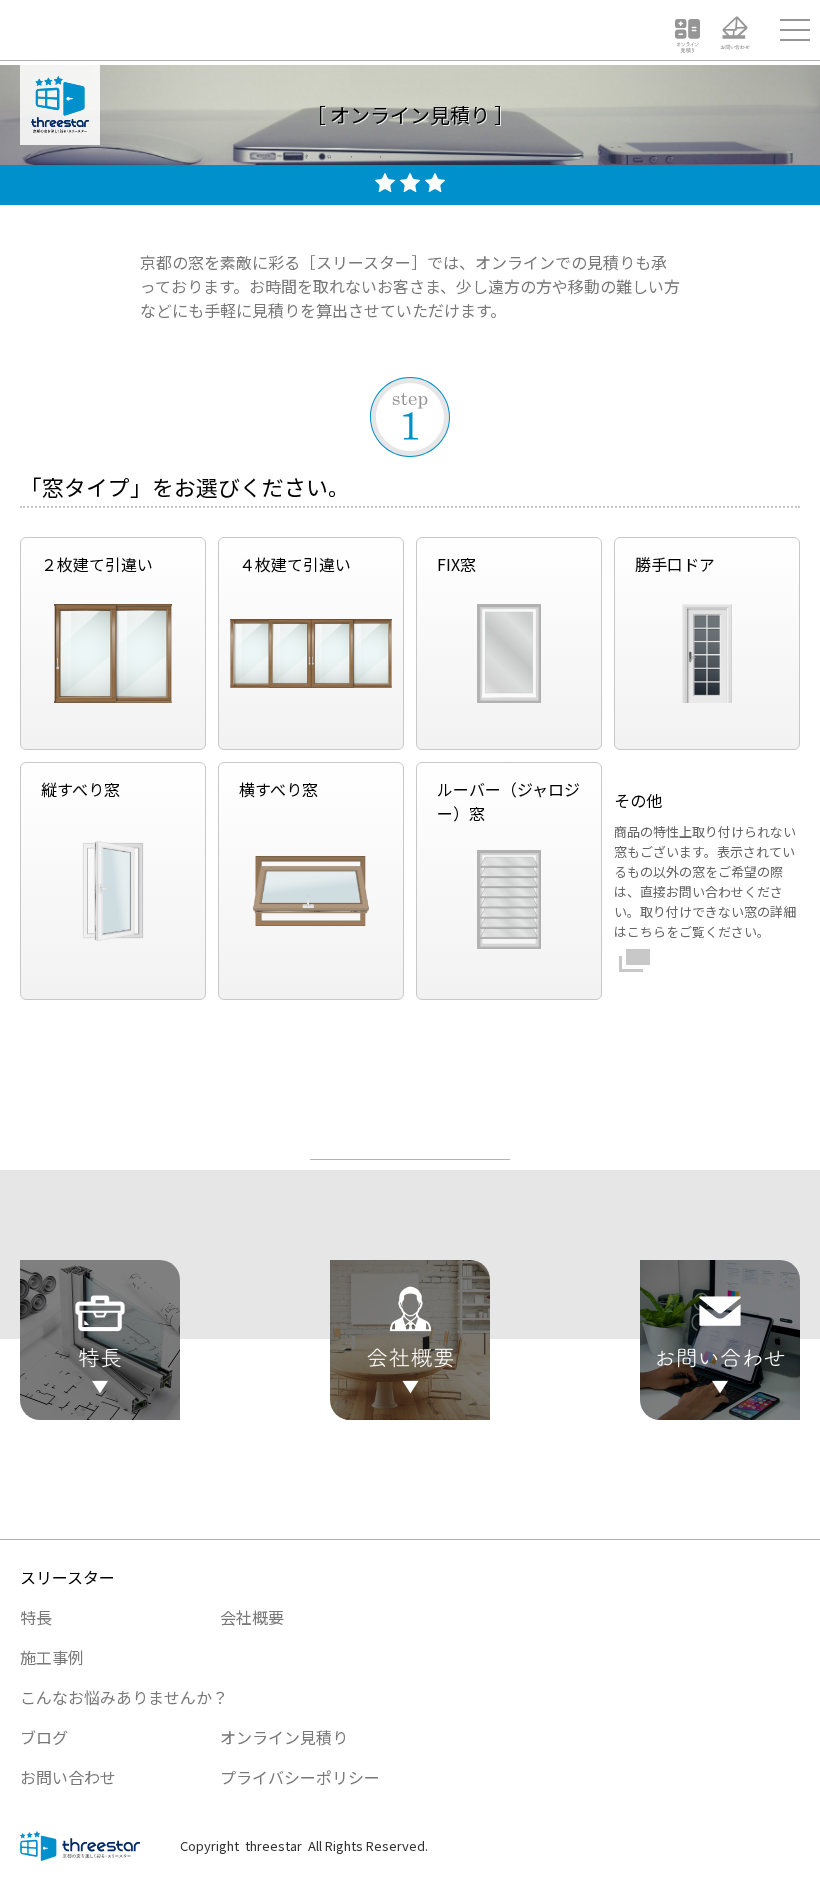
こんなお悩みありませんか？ (124, 1697)
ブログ (44, 1737)
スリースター (67, 1577)
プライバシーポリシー (300, 1777)
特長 (36, 1617)
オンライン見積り (284, 1737)
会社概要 (252, 1617)
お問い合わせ (68, 1777)
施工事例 (52, 1657)
